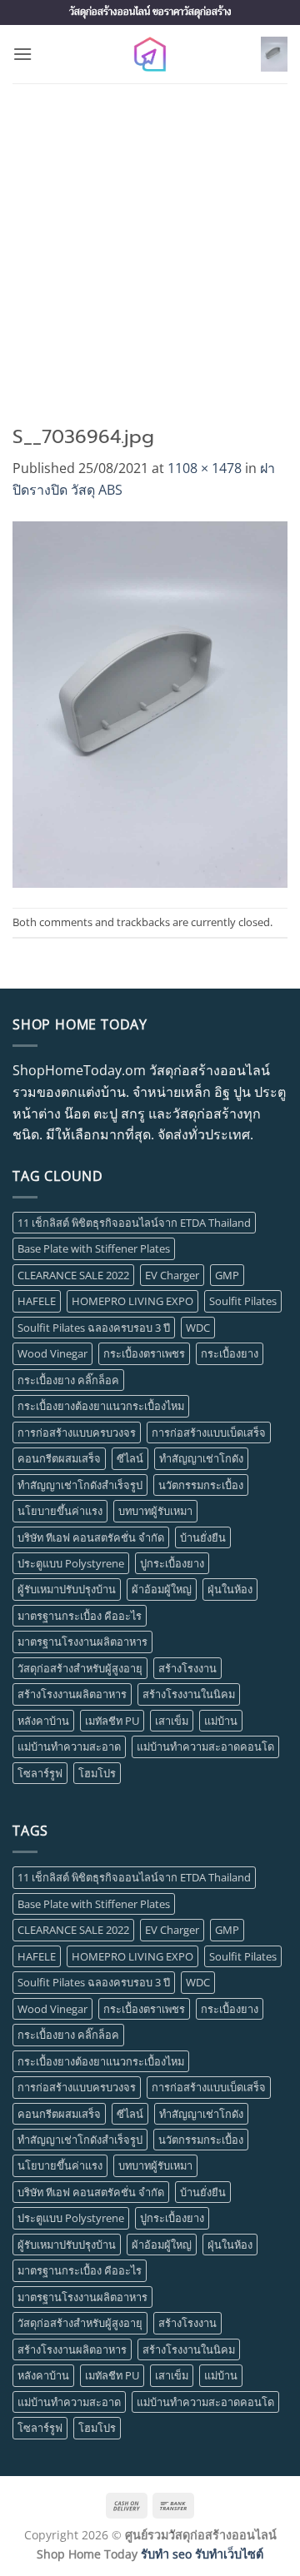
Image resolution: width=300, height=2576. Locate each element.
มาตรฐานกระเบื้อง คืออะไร (80, 1616)
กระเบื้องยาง (230, 1353)
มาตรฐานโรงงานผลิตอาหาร (82, 1642)
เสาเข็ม (172, 1721)
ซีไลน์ (130, 1458)
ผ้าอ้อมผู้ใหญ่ (162, 1589)
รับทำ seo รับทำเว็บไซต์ (202, 2554)
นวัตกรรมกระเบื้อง (201, 1485)
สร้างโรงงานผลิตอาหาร (72, 1694)
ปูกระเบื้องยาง (172, 1563)
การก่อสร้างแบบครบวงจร (77, 1432)
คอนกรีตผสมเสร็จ (59, 1458)
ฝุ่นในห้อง (230, 1589)
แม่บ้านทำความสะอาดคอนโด (205, 1746)
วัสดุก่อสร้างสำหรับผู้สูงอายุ (80, 1668)
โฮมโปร (97, 1773)
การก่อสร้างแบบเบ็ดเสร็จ (209, 1432)
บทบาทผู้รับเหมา (155, 1511)
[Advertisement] (150, 242)
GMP (227, 1275)
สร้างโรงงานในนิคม (189, 1694)
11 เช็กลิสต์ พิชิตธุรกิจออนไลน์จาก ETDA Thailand (134, 1223)
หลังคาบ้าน (43, 1721)
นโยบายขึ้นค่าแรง (60, 1511)
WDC (198, 1328)
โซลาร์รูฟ (40, 1773)
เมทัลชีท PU (112, 1721)
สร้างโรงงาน (187, 1668)
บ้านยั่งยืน (203, 1537)
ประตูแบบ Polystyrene (71, 1563)
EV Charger (172, 1275)
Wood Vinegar (52, 1353)
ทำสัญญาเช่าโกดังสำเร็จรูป (80, 1485)
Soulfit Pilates (243, 1301)
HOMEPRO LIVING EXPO (132, 1301)
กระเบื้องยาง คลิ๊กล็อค (68, 1380)
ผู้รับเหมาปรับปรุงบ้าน (67, 1589)
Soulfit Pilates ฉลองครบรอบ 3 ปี (94, 1328)
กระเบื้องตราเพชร (144, 1353)
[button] (22, 54)
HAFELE (37, 1301)
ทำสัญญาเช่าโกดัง (201, 1458)
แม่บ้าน (221, 1721)
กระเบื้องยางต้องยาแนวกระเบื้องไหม (101, 1406)
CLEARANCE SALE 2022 (73, 1275)
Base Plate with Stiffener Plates (94, 1248)
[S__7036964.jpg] (150, 703)
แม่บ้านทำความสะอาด (69, 1746)
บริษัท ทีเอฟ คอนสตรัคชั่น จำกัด (91, 1537)
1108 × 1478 (205, 468)
